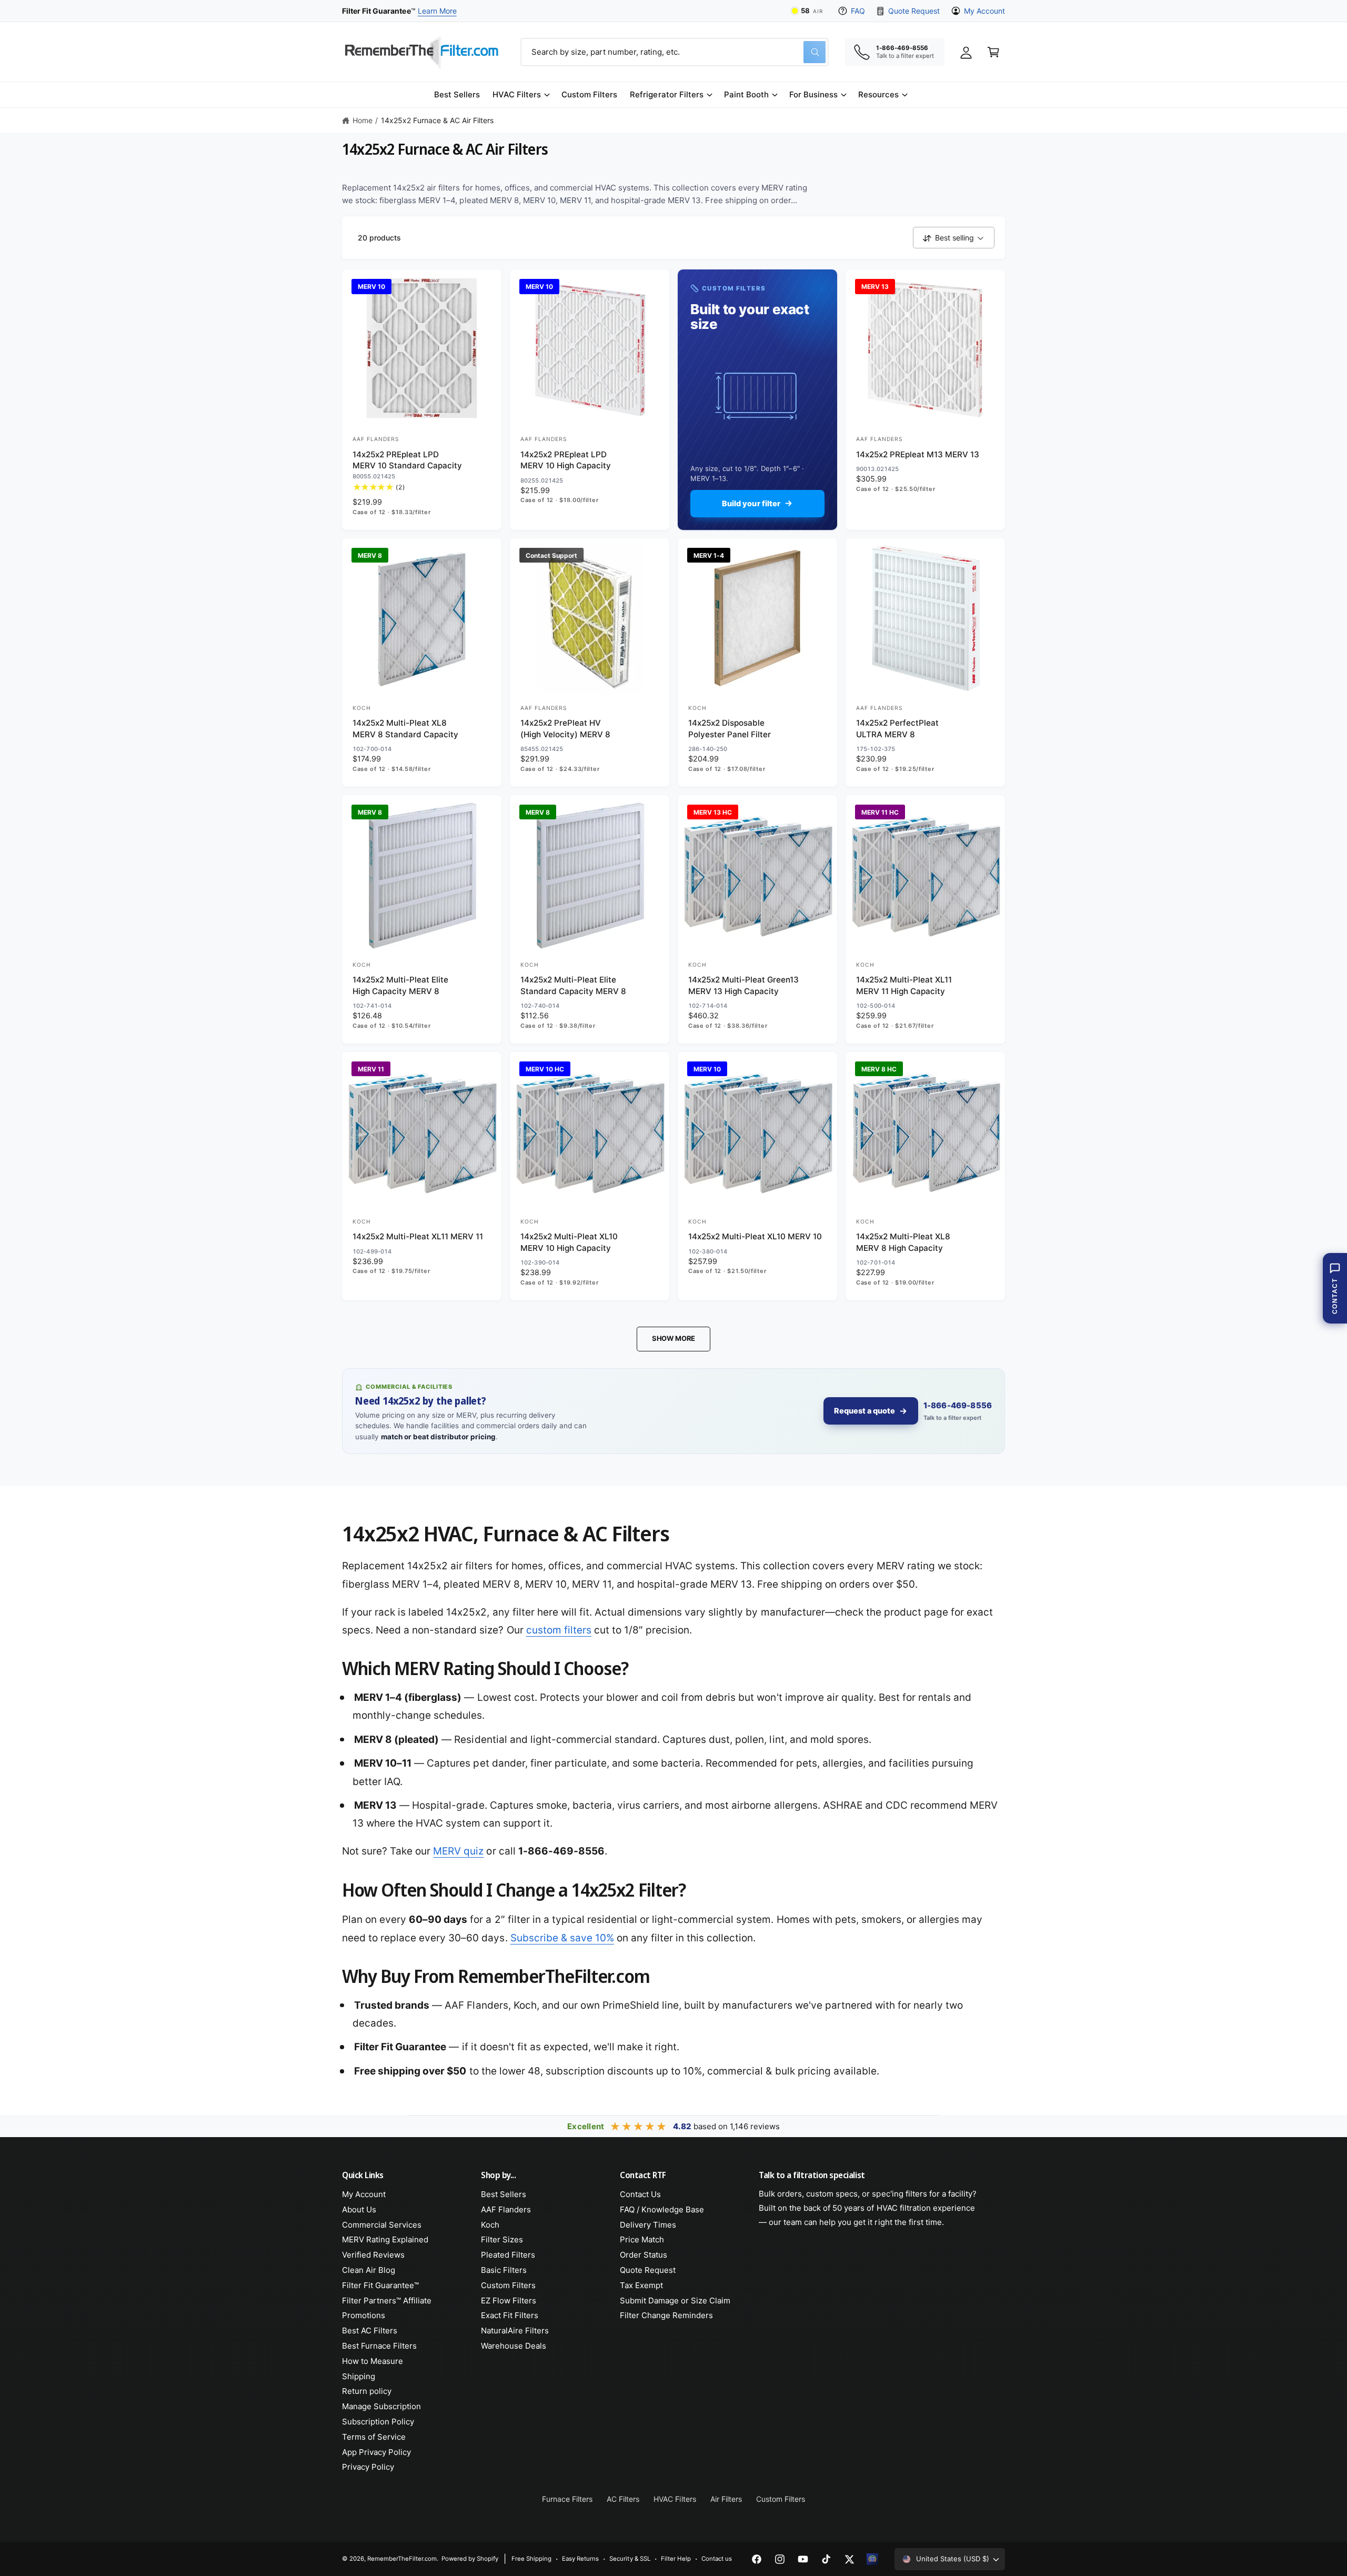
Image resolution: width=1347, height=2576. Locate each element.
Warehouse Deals (514, 2346)
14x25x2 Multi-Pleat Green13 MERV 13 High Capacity (743, 985)
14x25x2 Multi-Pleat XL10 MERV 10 (755, 1236)
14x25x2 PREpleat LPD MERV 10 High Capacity (566, 460)
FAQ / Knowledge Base (662, 2209)
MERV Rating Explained (385, 2239)
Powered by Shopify (470, 2559)
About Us (359, 2209)
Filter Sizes (502, 2239)
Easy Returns (580, 2559)
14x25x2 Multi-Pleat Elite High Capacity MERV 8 (400, 985)
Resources (878, 94)
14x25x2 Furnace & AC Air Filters (438, 120)
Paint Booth (746, 94)
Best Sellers (504, 2194)
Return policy (367, 2391)
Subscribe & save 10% (562, 1938)
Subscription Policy (378, 2422)
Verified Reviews (373, 2255)
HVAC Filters (517, 94)
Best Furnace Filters (379, 2346)
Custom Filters (508, 2285)
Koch (490, 2225)
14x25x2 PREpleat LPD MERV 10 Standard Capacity (407, 460)
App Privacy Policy (376, 2452)
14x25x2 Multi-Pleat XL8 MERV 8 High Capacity (903, 1242)
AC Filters (623, 2499)
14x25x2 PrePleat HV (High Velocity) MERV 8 (565, 728)
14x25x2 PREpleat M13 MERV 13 (918, 454)
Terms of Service (374, 2437)
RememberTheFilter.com (402, 2559)
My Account (984, 11)
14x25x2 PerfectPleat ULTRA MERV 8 (897, 728)
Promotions (364, 2315)
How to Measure (373, 2361)
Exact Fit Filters (510, 2315)
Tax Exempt (641, 2285)
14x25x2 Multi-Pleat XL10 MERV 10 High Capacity (569, 1242)
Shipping (359, 2376)
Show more (673, 1338)
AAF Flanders (506, 2209)
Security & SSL (630, 2559)
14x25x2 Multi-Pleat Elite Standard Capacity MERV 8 (573, 985)
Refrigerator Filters (666, 94)
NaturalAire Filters (515, 2331)
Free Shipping (531, 2559)
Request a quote (865, 1411)
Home (363, 120)
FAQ (858, 11)
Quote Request (914, 11)
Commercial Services (382, 2225)
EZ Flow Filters (509, 2301)
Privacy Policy (368, 2467)
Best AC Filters (370, 2331)
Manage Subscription (381, 2406)
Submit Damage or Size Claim (675, 2301)
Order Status (644, 2255)
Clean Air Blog (369, 2270)
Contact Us (640, 2194)
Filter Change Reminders (666, 2315)
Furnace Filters (567, 2499)
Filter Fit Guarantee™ (380, 2285)
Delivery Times (648, 2225)
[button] (521, 95)
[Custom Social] (872, 2559)
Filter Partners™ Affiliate (387, 2301)
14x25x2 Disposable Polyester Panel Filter (730, 728)
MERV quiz (458, 1851)
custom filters (559, 1630)
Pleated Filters (508, 2255)
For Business (813, 94)
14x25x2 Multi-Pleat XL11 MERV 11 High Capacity (904, 985)
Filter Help (676, 2559)
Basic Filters (504, 2270)
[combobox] (675, 52)
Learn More (437, 11)
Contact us (717, 2559)
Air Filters (726, 2499)
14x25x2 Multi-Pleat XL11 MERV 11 (418, 1236)
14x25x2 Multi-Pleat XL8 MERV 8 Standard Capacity (405, 728)
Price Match (642, 2239)
